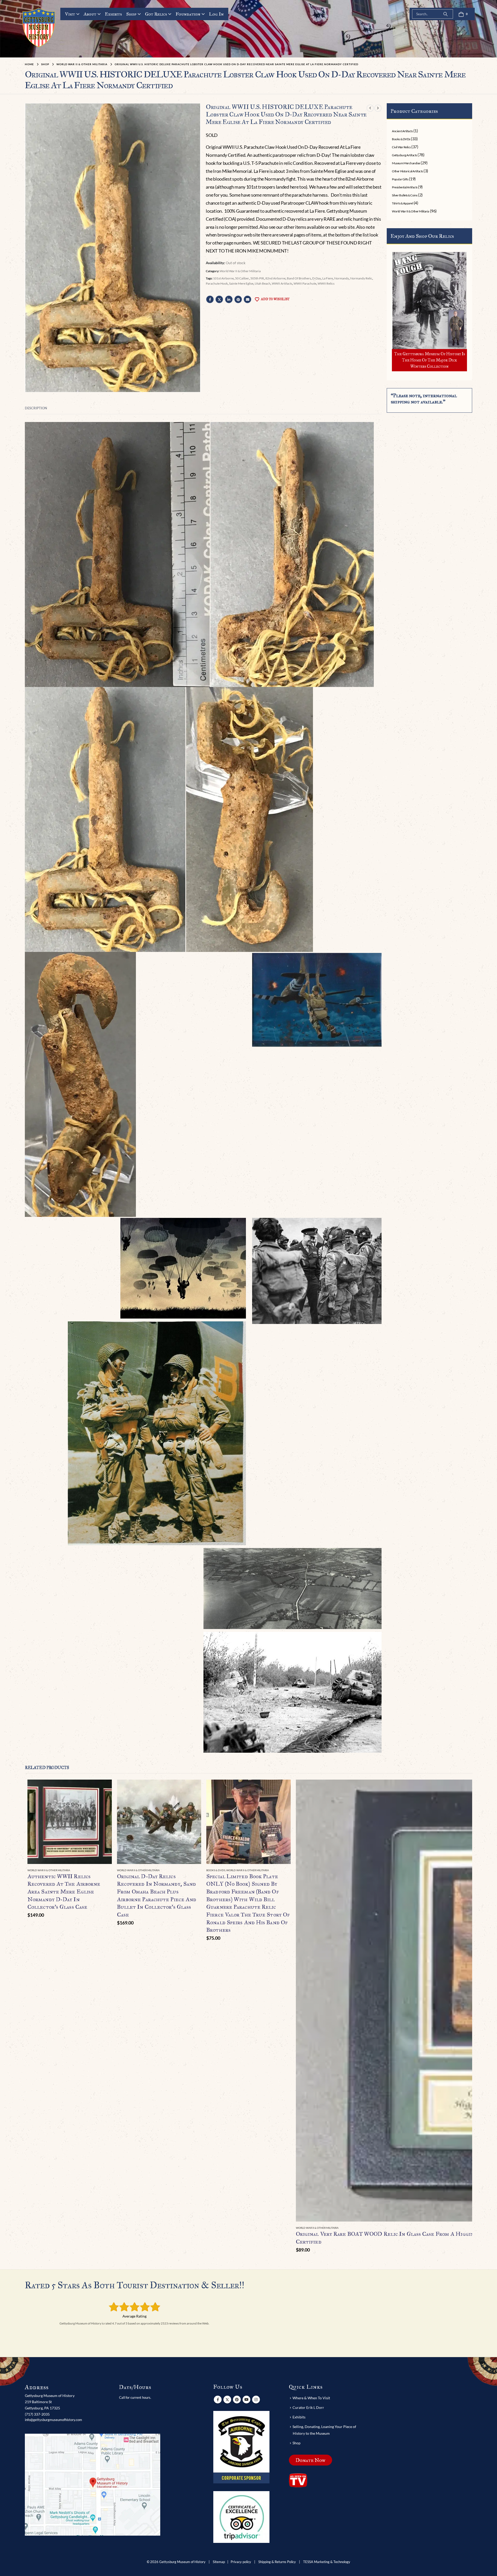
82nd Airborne (275, 278)
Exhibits (113, 14)
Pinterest (238, 299)
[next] (378, 108)
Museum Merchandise (406, 163)
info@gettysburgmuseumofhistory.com (53, 2420)
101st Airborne (223, 278)
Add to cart (103, 1788)
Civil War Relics (401, 147)
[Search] (445, 14)
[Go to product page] (70, 1822)
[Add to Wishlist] (109, 1871)
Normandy (342, 278)
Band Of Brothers (299, 278)
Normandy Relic (361, 278)
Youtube (246, 2400)
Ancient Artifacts (402, 131)
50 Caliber (242, 278)
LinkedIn (229, 299)
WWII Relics (326, 283)
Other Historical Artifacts (407, 171)
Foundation (188, 14)
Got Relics (156, 14)
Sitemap (219, 2562)
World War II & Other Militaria (240, 271)
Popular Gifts (400, 179)
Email (247, 299)
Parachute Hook (217, 283)
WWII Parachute (305, 283)
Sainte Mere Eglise (241, 283)
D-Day (317, 278)
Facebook (210, 299)
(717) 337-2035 (37, 2414)
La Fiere (328, 278)
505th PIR (257, 278)
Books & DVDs (401, 139)
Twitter (219, 299)
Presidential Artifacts (405, 187)
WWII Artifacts (282, 283)
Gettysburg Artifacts (404, 155)
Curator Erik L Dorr (308, 2407)
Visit (70, 14)
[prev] (370, 108)
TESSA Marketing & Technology (327, 2562)
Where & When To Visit (311, 2398)
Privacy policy (241, 2562)
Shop (131, 14)
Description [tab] (36, 408)
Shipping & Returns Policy (277, 2562)
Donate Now (310, 2460)
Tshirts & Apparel (402, 203)
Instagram (256, 2400)
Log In (216, 14)
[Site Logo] (39, 27)
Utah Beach (263, 283)
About (90, 14)
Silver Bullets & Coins (405, 195)
